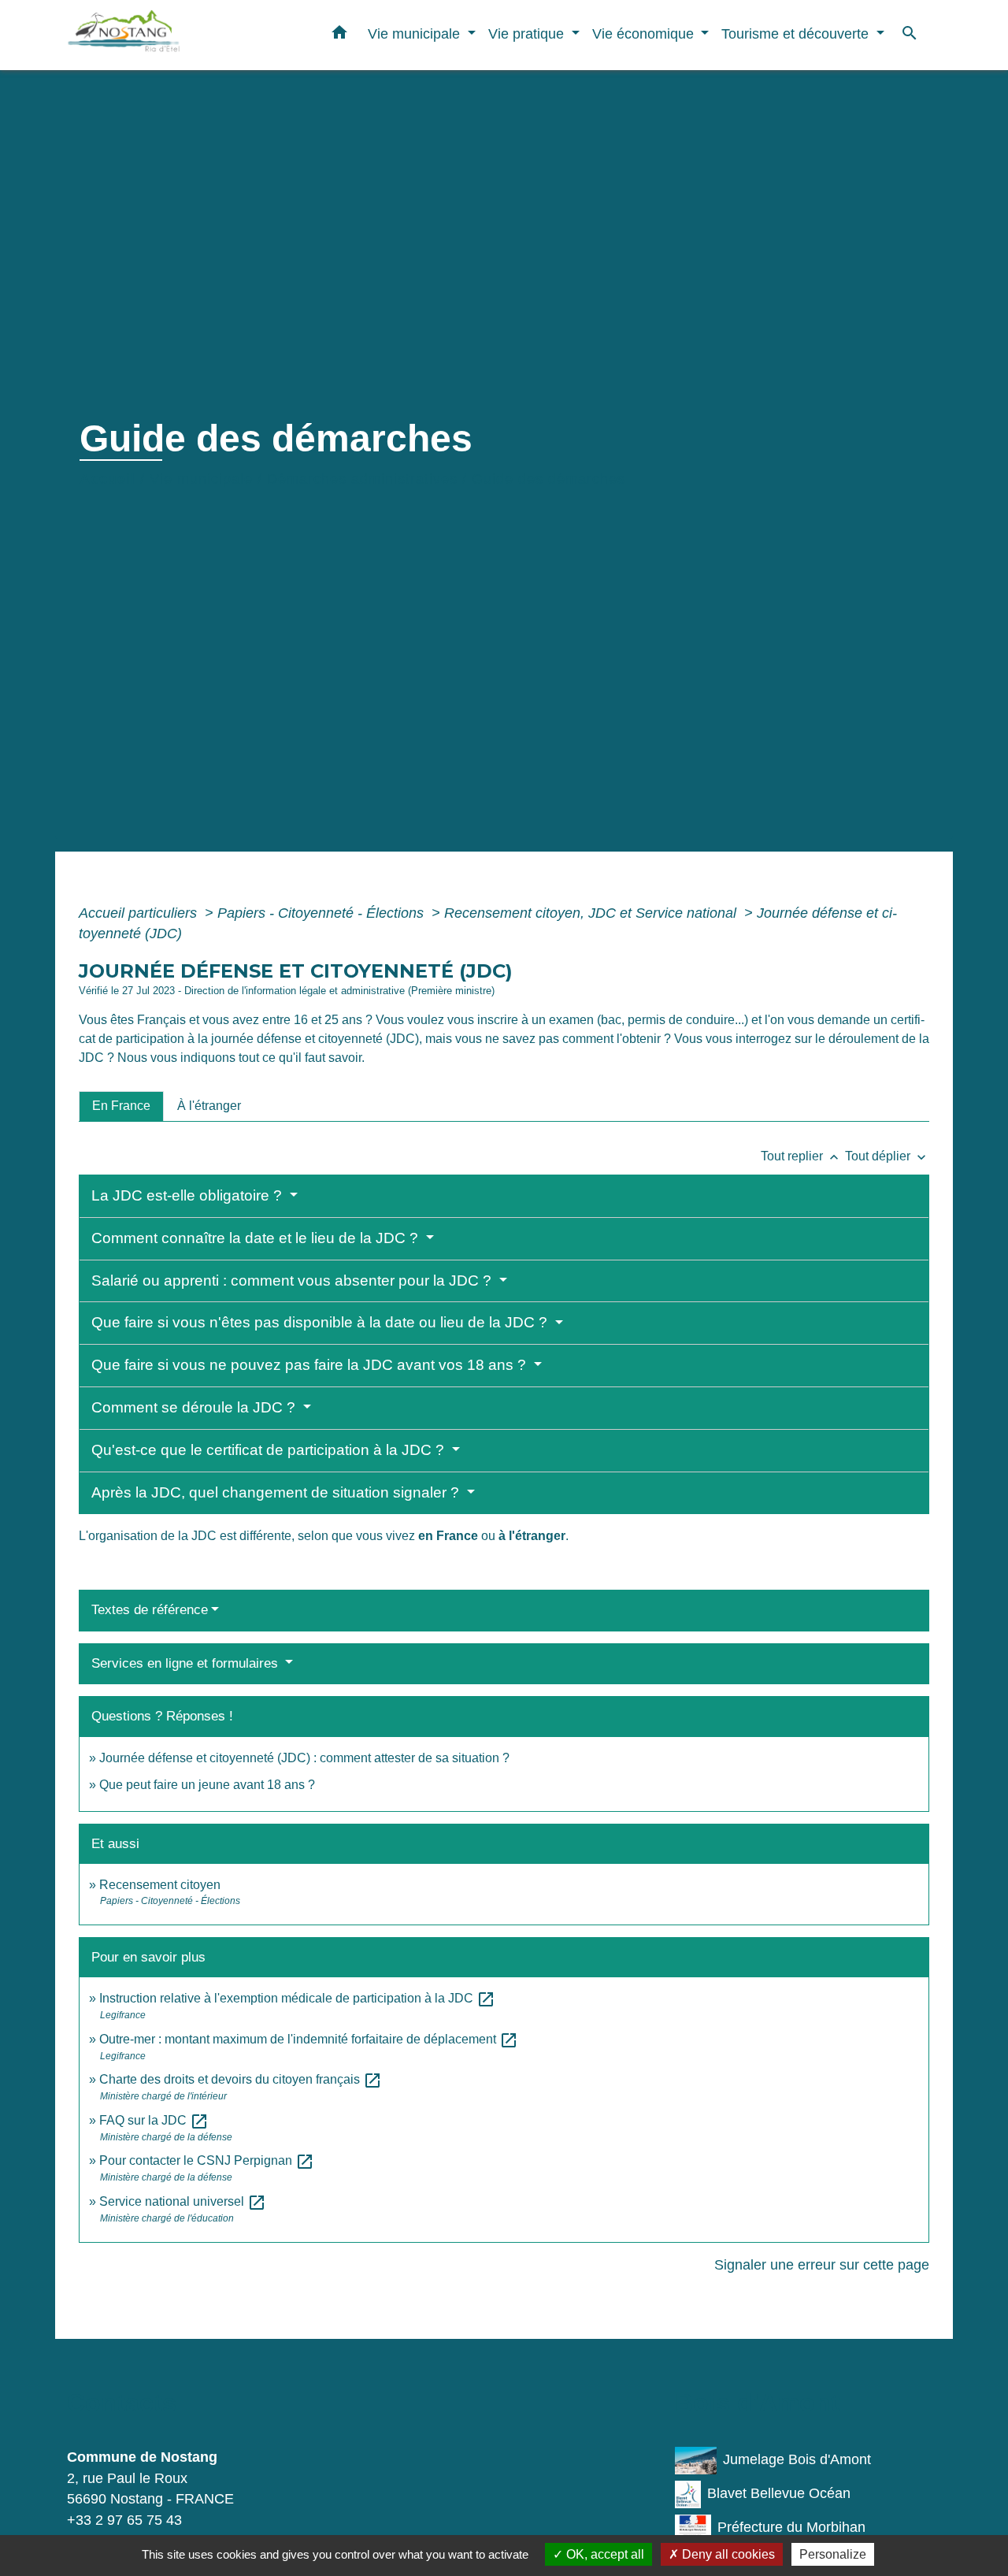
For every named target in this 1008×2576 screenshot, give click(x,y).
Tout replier (801, 1156)
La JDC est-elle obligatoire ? (189, 1195)
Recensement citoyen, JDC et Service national (592, 913)
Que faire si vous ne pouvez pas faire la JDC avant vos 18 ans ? (311, 1365)
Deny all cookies (727, 2554)
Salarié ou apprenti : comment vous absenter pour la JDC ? (293, 1281)
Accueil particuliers (140, 913)
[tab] (121, 1106)
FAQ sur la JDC (154, 2120)
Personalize (833, 2554)
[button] (339, 35)
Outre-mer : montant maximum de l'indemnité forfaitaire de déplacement (309, 2039)
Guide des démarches (548, 479)
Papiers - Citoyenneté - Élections (322, 913)
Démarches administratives (362, 479)
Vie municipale (201, 479)
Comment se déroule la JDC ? (195, 1407)
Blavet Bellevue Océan (779, 2493)
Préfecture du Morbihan (791, 2527)
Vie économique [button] (645, 33)
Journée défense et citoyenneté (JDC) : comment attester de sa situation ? (304, 1758)
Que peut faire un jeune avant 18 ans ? (207, 1785)
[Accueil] (165, 35)
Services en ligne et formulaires (187, 1663)
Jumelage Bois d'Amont (797, 2459)
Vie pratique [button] (528, 33)
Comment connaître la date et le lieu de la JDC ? (257, 1238)
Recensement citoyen (160, 1885)
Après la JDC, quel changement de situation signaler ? (277, 1492)
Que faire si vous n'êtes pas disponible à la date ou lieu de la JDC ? (321, 1322)
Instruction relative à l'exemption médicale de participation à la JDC (297, 1998)
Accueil (107, 479)
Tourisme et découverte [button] (797, 33)
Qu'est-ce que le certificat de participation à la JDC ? (270, 1450)
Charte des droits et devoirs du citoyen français (241, 2079)
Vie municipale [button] (416, 33)
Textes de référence (150, 1610)
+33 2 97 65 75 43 (124, 2520)
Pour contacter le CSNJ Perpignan (207, 2160)
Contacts (122, 2403)
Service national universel (183, 2201)
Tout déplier (887, 1156)
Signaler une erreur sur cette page (822, 2265)
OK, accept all (604, 2554)
